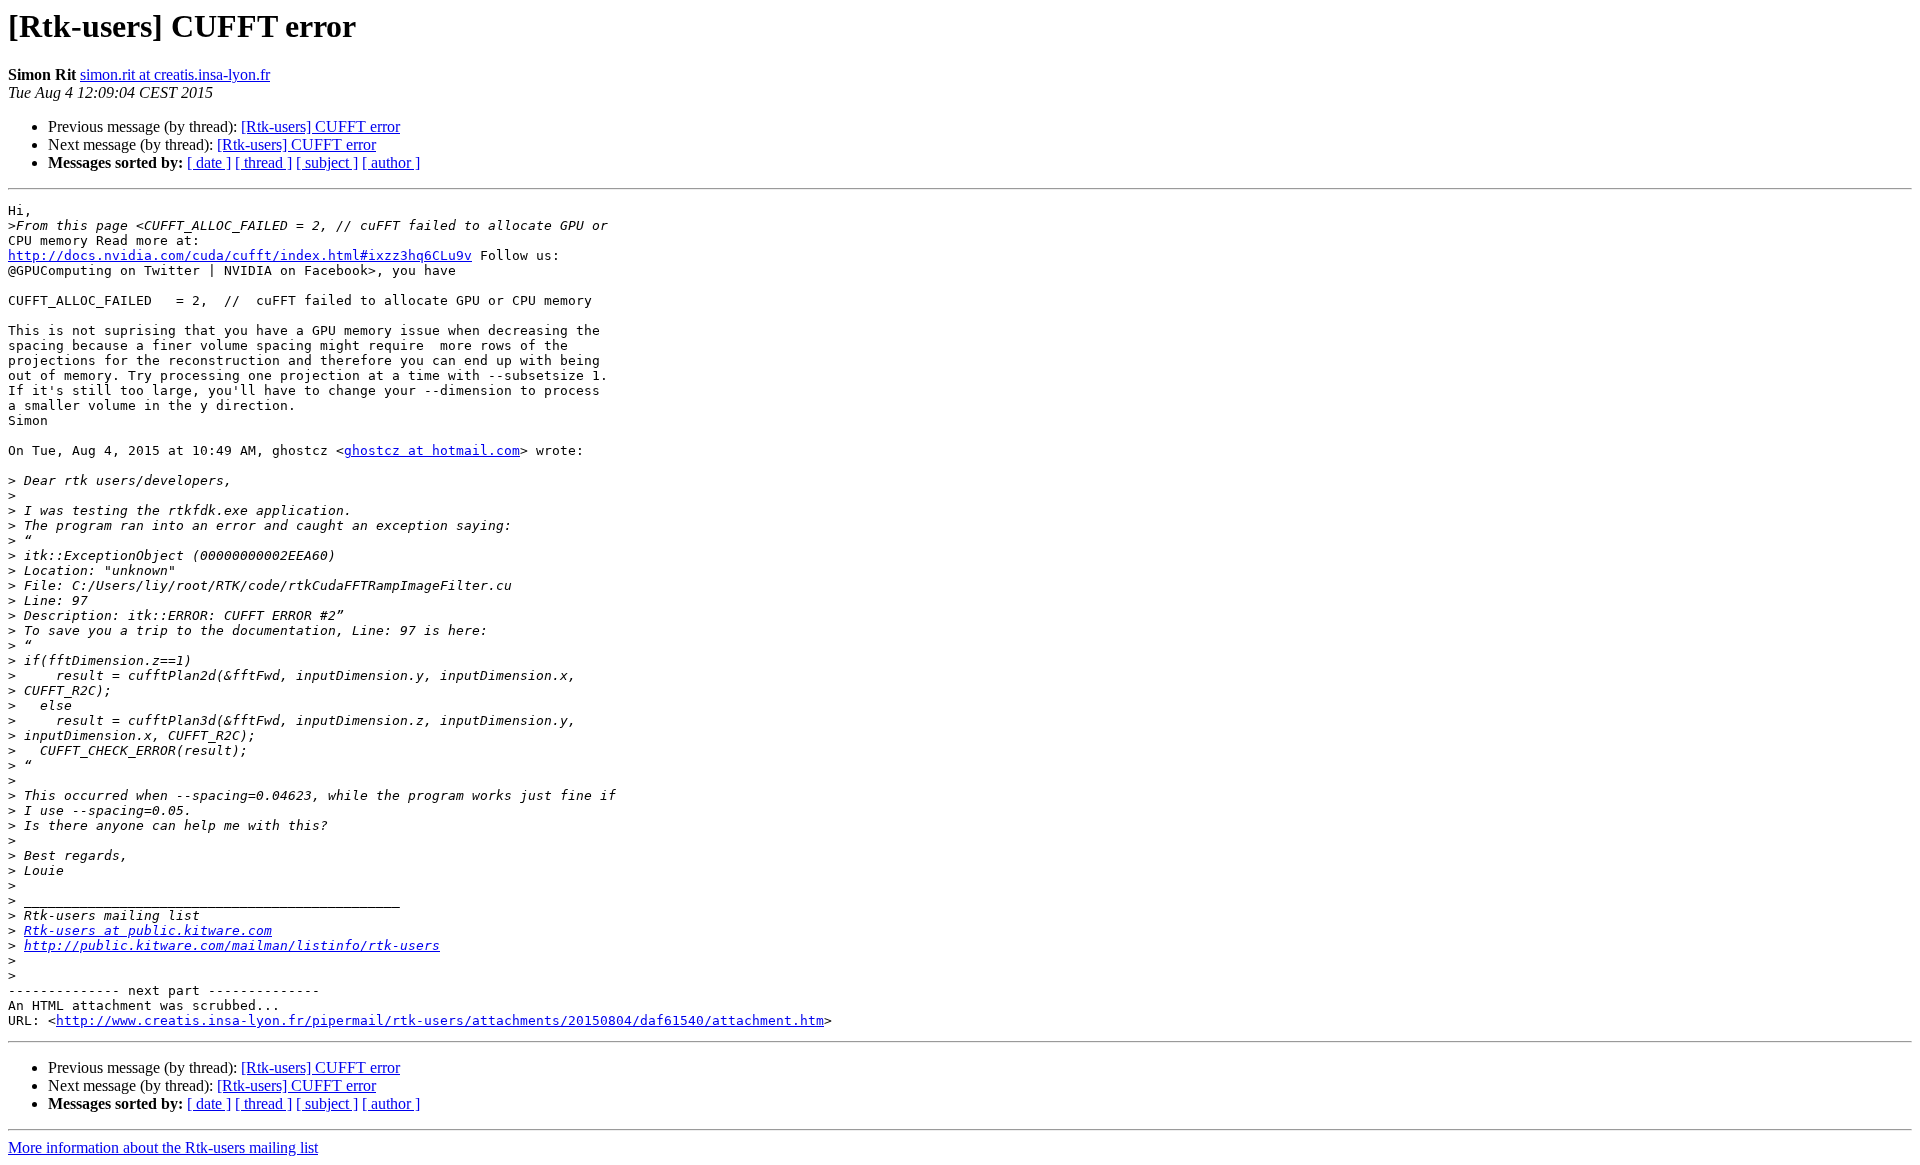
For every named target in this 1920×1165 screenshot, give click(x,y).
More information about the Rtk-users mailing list (163, 1147)
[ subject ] (327, 162)
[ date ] (209, 162)
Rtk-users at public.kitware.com (148, 930)
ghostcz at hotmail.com (432, 450)
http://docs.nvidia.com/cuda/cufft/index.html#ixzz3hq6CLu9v (240, 255)
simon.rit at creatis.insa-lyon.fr (175, 74)
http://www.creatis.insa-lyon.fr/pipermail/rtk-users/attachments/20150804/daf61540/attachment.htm (440, 1020)
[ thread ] (263, 162)
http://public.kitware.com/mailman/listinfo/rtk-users (232, 945)
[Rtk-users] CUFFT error (320, 126)
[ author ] (391, 162)
